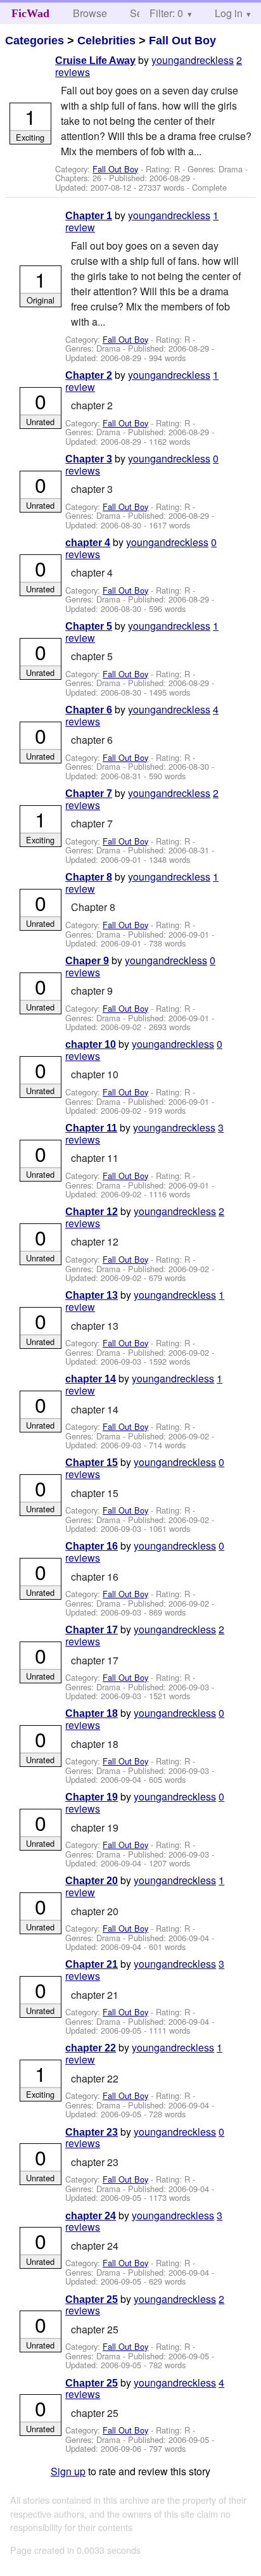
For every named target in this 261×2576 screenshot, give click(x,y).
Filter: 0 (166, 13)
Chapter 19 (92, 1797)
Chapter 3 (89, 459)
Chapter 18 (92, 1713)
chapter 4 (88, 543)
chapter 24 (91, 2216)
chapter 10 (91, 1044)
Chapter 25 (92, 2299)
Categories (35, 41)
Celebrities (106, 41)
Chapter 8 (89, 877)
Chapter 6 (89, 710)
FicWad (30, 13)
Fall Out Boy (182, 41)
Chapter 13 (92, 1295)
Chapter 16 (92, 1546)
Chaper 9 (87, 961)
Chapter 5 (89, 626)
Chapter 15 (92, 1463)
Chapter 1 (89, 216)
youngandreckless (193, 60)
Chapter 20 (92, 1881)
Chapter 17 (92, 1630)
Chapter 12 (92, 1212)
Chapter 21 (92, 1964)
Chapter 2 (89, 375)
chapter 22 (91, 2048)
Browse (90, 13)
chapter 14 (91, 1379)
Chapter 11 (91, 1128)
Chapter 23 (92, 2132)
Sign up (68, 2471)
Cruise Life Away (95, 61)
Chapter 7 (89, 794)
